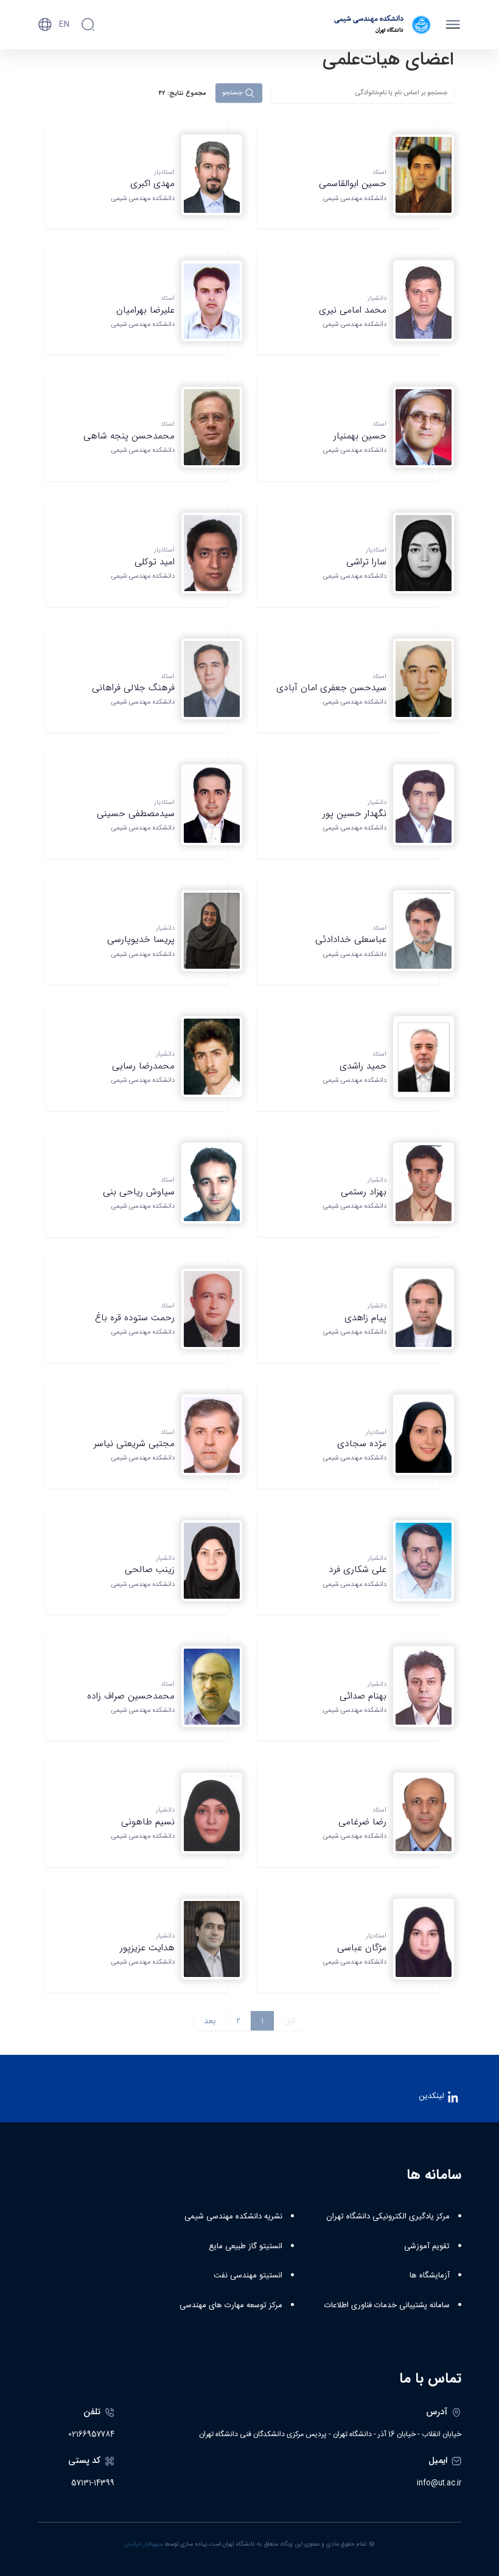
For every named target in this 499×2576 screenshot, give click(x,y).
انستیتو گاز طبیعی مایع (246, 2246)
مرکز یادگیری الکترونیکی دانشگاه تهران (388, 2217)
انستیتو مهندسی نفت (248, 2276)
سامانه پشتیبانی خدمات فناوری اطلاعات (387, 2305)
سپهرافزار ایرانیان (144, 2544)
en (64, 24)
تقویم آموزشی (427, 2246)
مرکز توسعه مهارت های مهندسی (231, 2305)
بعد (210, 2021)
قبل (290, 2021)
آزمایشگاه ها (430, 2276)
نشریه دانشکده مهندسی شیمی (233, 2217)
